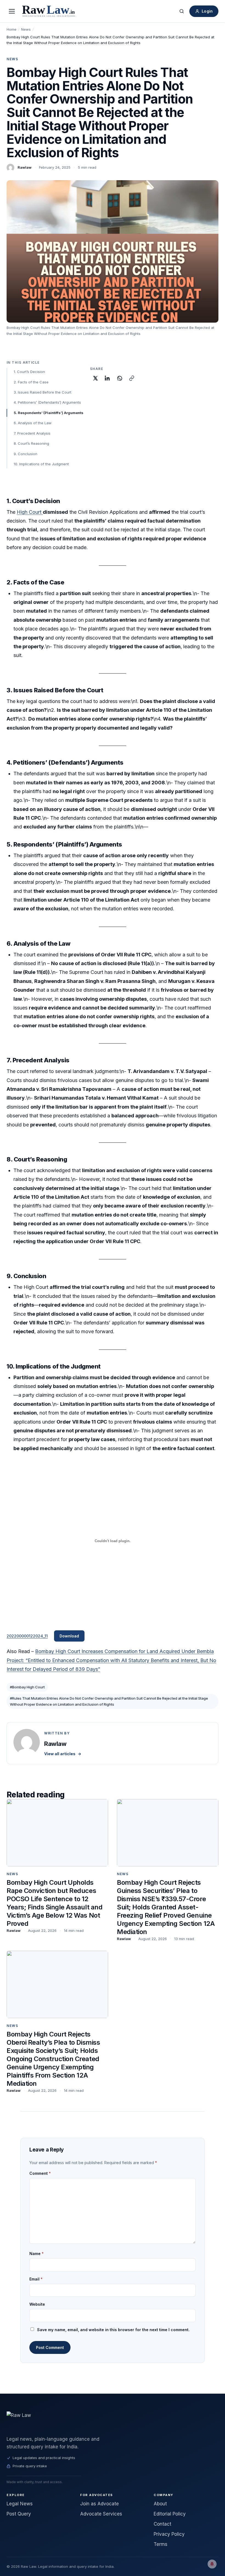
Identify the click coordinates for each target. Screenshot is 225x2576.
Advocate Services (101, 2514)
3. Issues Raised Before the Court (43, 392)
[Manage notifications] (212, 2564)
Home (12, 29)
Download (69, 1636)
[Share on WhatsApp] (120, 378)
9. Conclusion (26, 454)
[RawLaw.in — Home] (113, 2421)
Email (36, 2279)
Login (207, 11)
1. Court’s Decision (29, 372)
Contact (162, 2524)
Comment (40, 2173)
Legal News (20, 2504)
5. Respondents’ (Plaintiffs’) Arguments (49, 413)
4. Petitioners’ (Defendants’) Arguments (47, 402)
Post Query (19, 2514)
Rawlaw (25, 167)
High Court (30, 512)
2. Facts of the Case (31, 382)
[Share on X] (95, 378)
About (160, 2504)
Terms (161, 2544)
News (26, 29)
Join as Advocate (99, 2504)
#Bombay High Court (27, 1687)
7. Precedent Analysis (32, 433)
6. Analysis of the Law (33, 423)
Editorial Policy (170, 2514)
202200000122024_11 (27, 1636)
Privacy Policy (169, 2534)
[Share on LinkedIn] (108, 378)
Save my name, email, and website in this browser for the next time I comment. (113, 2330)
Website (37, 2304)
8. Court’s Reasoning (31, 443)
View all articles (63, 1754)
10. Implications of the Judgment (41, 464)
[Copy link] (132, 378)
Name (36, 2254)
